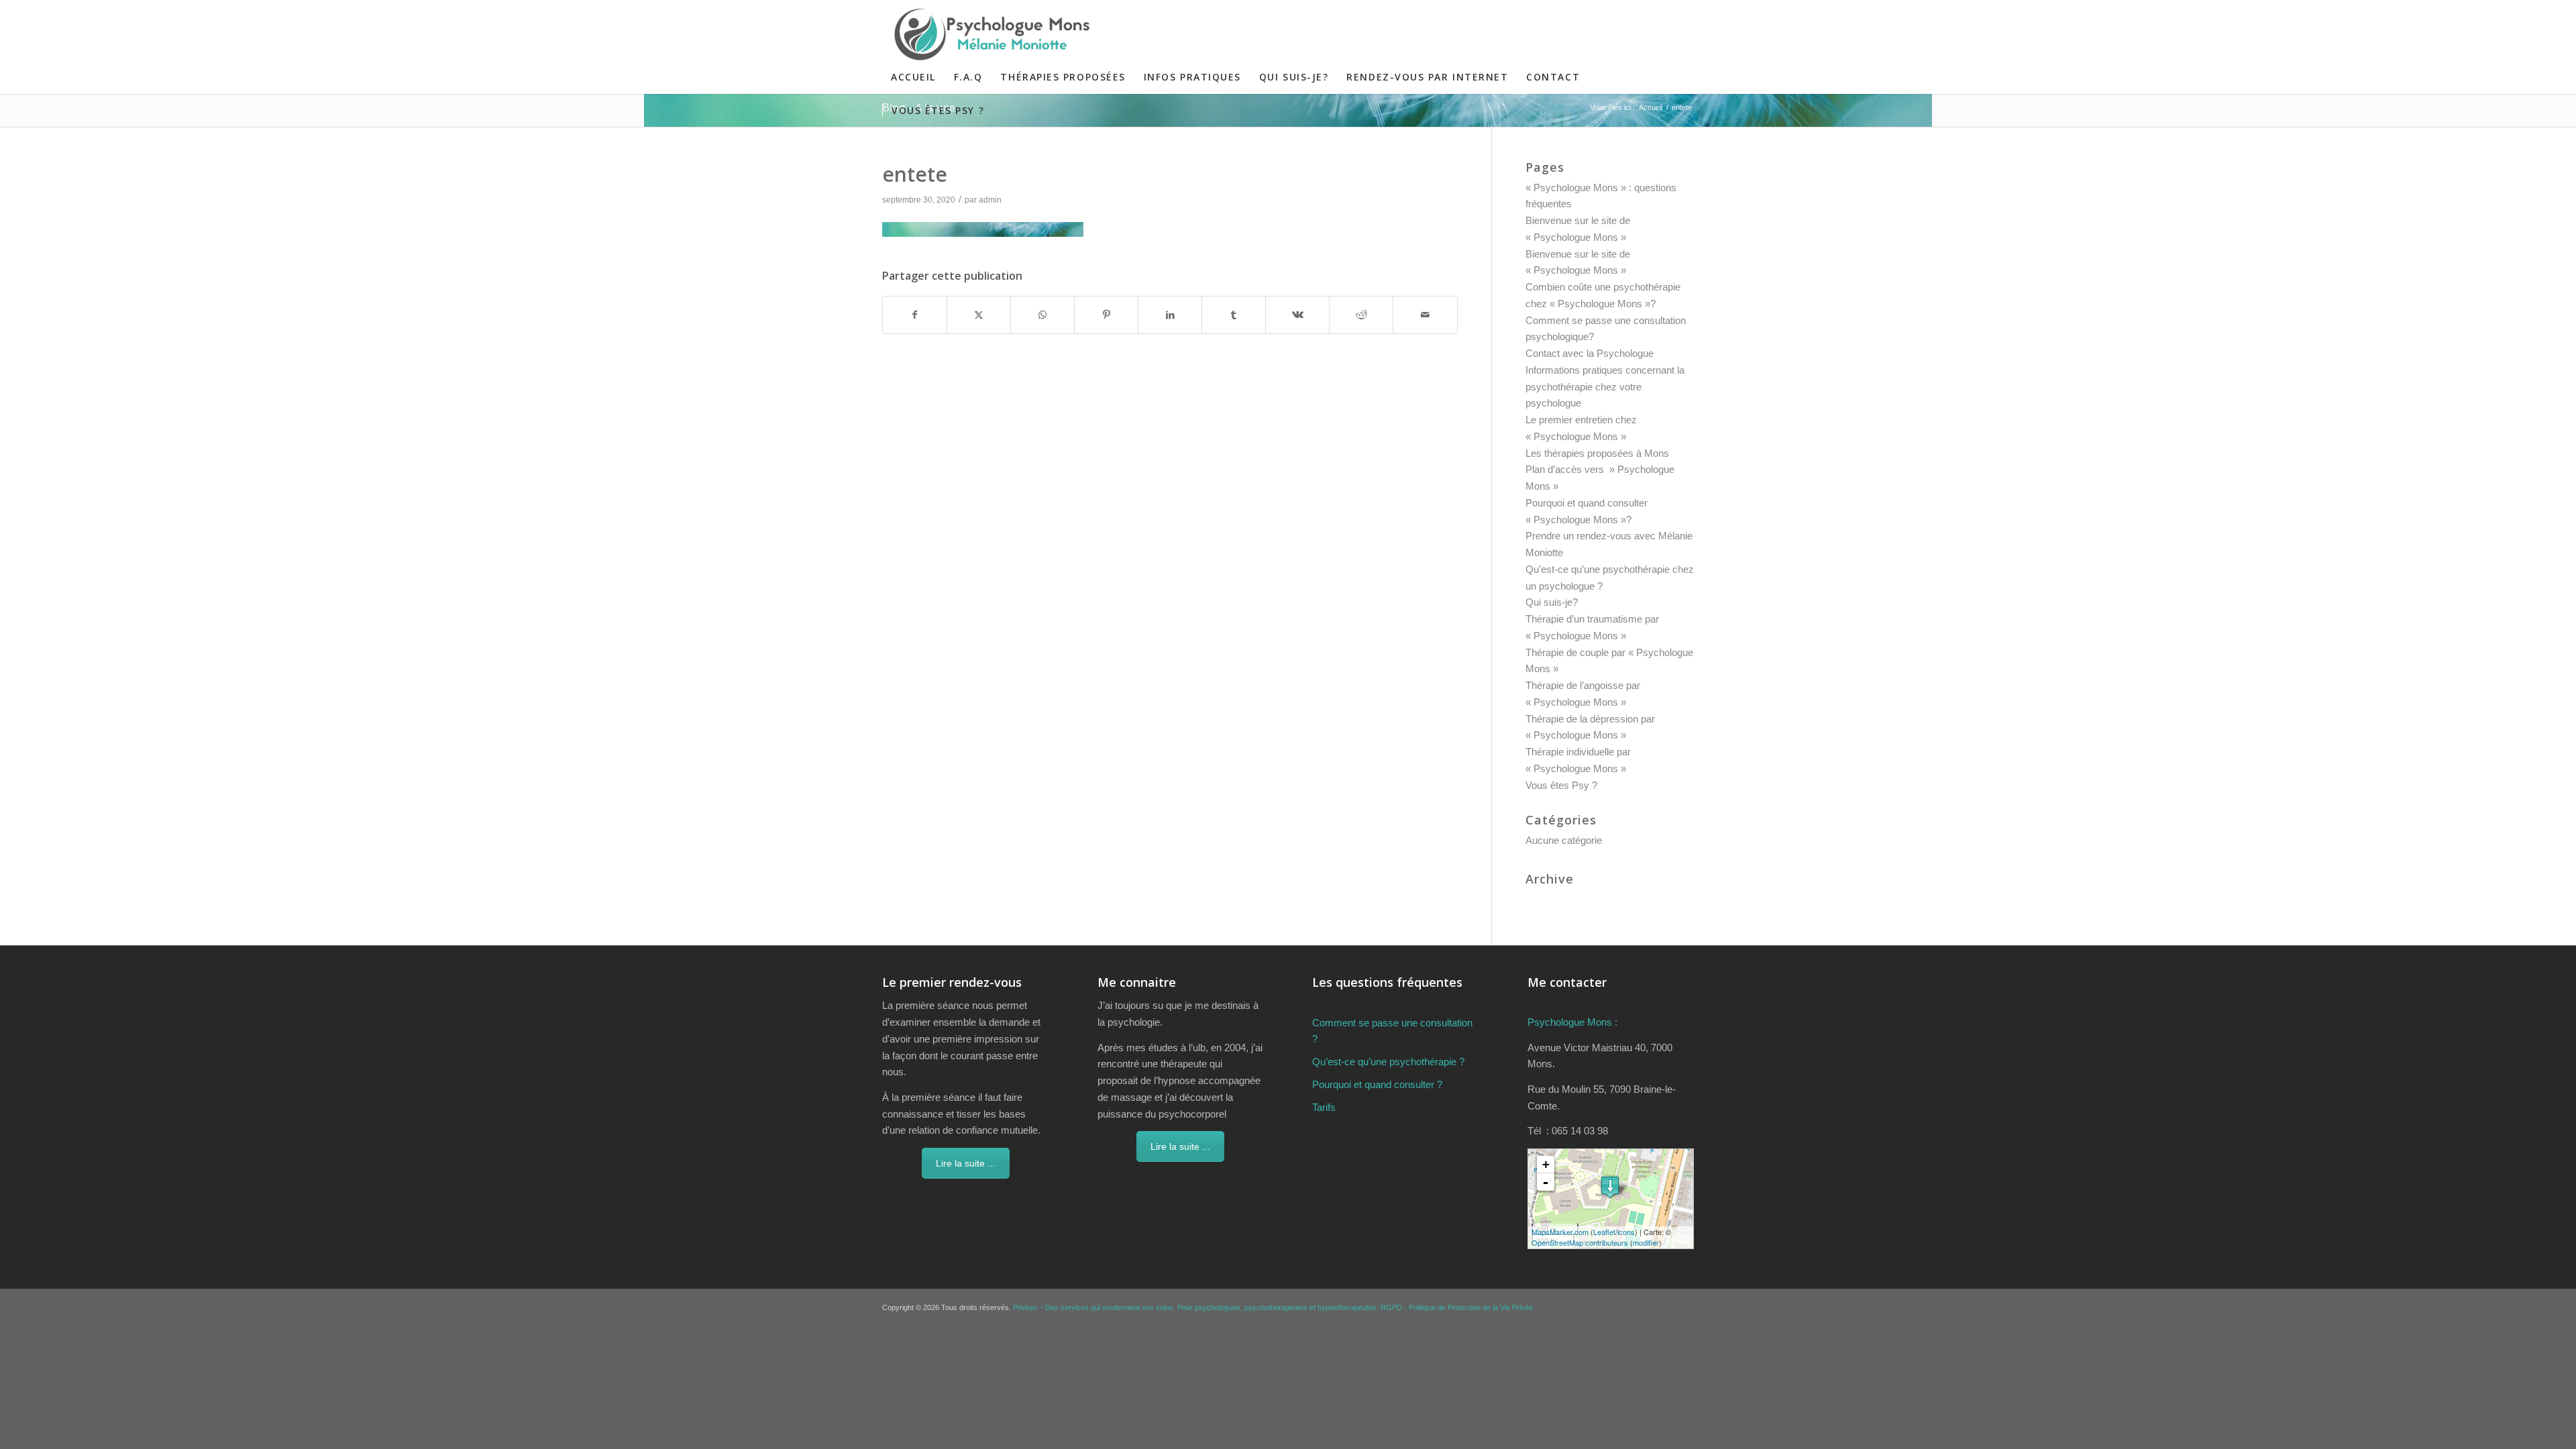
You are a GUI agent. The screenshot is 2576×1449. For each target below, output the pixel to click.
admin (990, 200)
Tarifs (1324, 1107)
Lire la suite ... (966, 1163)
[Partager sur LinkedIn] (1170, 315)
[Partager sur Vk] (1297, 315)
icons (1626, 1232)
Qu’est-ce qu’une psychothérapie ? (1388, 1062)
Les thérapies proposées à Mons (1597, 453)
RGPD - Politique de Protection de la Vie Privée (1457, 1307)
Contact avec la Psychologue (1590, 353)
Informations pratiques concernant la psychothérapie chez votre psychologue (1605, 387)
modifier (1646, 1242)
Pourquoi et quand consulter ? (1377, 1084)
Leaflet (1604, 1232)
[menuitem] (913, 77)
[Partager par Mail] (1425, 315)
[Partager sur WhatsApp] (1042, 315)
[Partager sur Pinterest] (1106, 315)
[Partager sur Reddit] (1361, 315)
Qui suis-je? (1552, 602)
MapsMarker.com (1560, 1232)
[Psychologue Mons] (988, 34)
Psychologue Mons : (1572, 1022)
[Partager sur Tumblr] (1234, 315)
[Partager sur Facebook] (915, 315)
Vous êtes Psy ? (1561, 785)
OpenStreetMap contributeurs (1580, 1242)
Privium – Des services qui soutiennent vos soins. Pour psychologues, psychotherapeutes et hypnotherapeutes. (1196, 1307)
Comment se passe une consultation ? (1392, 1031)
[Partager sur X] (979, 315)
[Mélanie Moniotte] (1610, 1187)
